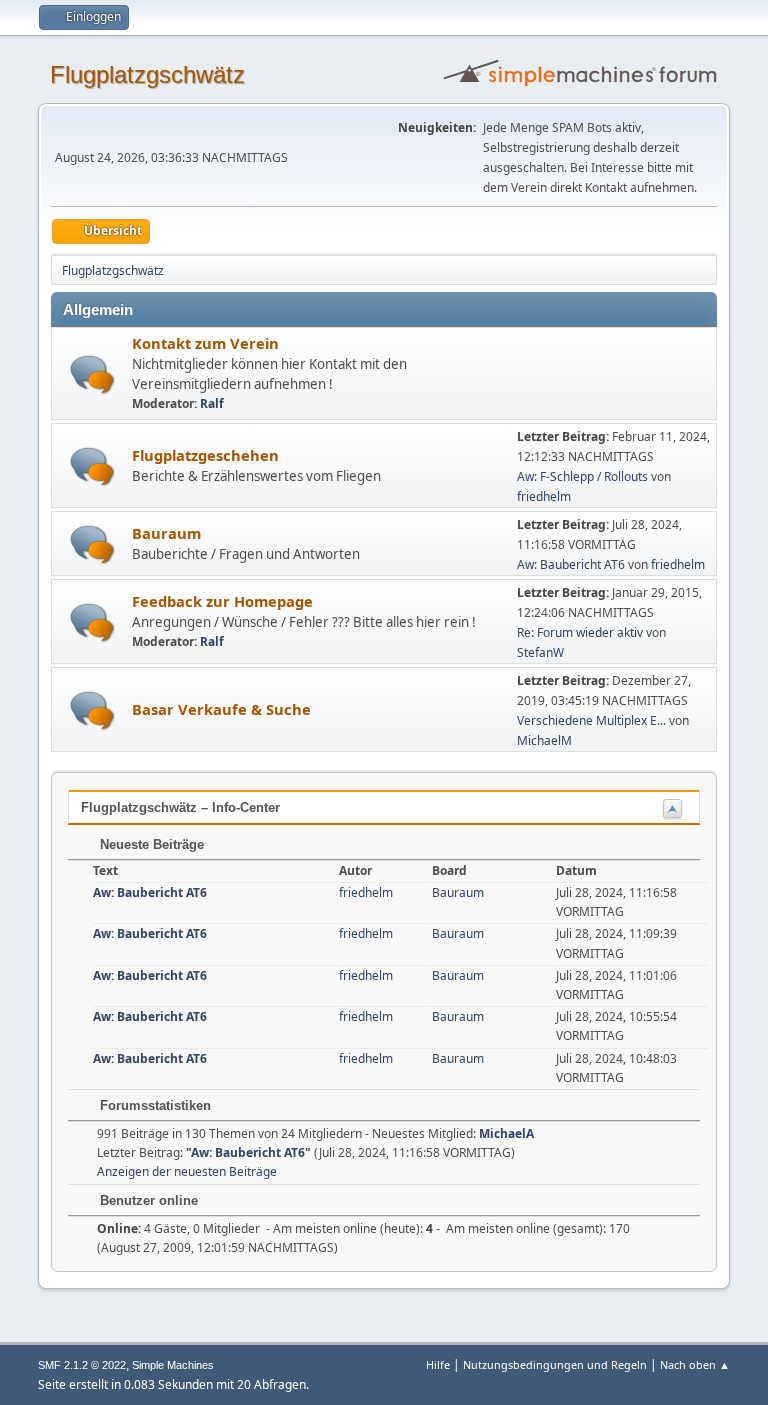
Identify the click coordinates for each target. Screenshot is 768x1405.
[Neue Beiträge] (92, 374)
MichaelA (506, 1133)
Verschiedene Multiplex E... (591, 720)
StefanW (540, 652)
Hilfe (438, 1364)
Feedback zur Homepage (222, 601)
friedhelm (544, 496)
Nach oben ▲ (695, 1364)
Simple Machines (173, 1365)
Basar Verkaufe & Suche (221, 709)
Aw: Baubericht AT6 (571, 564)
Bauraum (166, 533)
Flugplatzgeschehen (205, 455)
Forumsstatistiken (153, 1105)
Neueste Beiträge (150, 844)
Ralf (212, 403)
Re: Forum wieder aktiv (580, 632)
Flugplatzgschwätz (147, 74)
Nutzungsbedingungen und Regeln (555, 1364)
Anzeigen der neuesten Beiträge (187, 1171)
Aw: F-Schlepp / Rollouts (582, 476)
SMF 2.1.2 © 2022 (82, 1365)
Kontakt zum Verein (205, 343)
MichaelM (544, 740)
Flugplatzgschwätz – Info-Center (180, 807)
